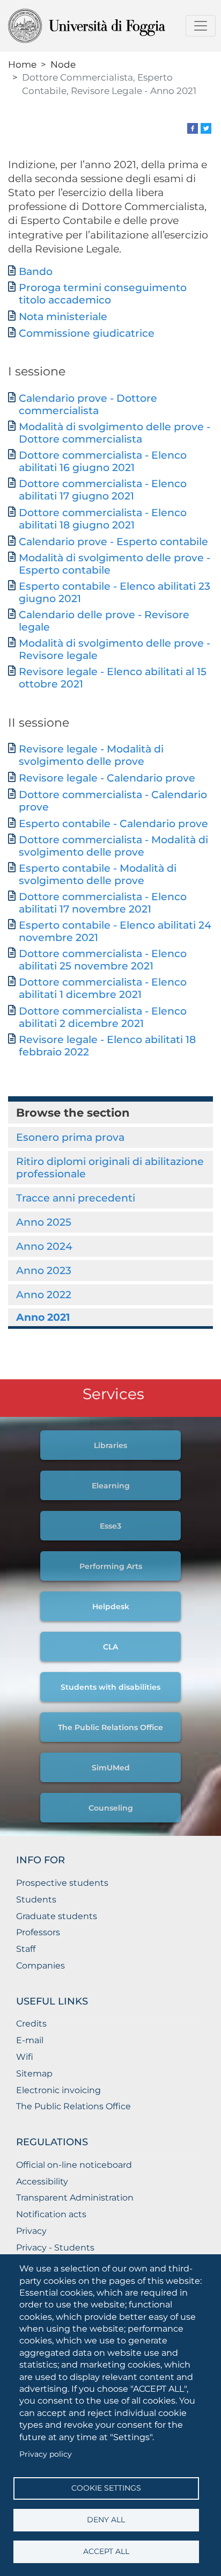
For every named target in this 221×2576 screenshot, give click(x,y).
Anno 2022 (44, 1294)
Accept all (106, 2551)
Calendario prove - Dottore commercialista (88, 404)
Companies (40, 1966)
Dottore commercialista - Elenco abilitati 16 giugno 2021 (103, 461)
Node (63, 64)
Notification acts (51, 2214)
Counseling (111, 1808)
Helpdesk (111, 1607)
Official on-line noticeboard (74, 2165)
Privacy (31, 2231)
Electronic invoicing (58, 2090)
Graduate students (57, 1916)
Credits (31, 2024)
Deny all (106, 2520)
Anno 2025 (44, 1222)
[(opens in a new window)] (193, 128)
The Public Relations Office (110, 1727)
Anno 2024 (44, 1246)
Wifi (25, 2057)
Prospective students (62, 1883)
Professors (38, 1932)
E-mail (30, 2040)
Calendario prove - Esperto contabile (113, 542)
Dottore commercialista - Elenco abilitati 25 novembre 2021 (103, 960)
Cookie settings (106, 2488)
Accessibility (42, 2181)
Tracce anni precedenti (76, 1198)
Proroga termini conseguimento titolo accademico (103, 294)
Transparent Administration (75, 2198)
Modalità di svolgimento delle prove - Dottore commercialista (115, 433)
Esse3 (110, 1526)
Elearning (111, 1486)
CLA (110, 1647)
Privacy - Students (55, 2248)
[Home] (106, 26)
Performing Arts (111, 1566)
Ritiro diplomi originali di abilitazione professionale (110, 1167)
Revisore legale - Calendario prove (107, 778)
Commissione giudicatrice (87, 333)
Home (22, 64)
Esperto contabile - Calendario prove (113, 824)
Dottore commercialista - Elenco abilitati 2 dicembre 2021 (103, 1017)
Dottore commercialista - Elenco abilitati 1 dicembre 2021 (103, 988)
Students (36, 1900)
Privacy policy (46, 2454)
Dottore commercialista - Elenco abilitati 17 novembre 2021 (103, 903)
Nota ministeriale (63, 317)
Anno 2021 (43, 1317)
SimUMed (111, 1768)
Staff (26, 1949)
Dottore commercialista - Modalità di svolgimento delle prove (113, 846)
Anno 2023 (44, 1270)
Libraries (110, 1445)
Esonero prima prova (70, 1137)
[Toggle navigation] (201, 26)
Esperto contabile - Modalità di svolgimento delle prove (98, 874)
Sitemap (34, 2074)
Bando (36, 272)
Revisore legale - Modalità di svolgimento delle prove (91, 755)
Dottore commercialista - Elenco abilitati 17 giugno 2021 (103, 490)
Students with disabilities (110, 1687)
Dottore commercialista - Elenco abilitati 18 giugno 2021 (103, 519)
